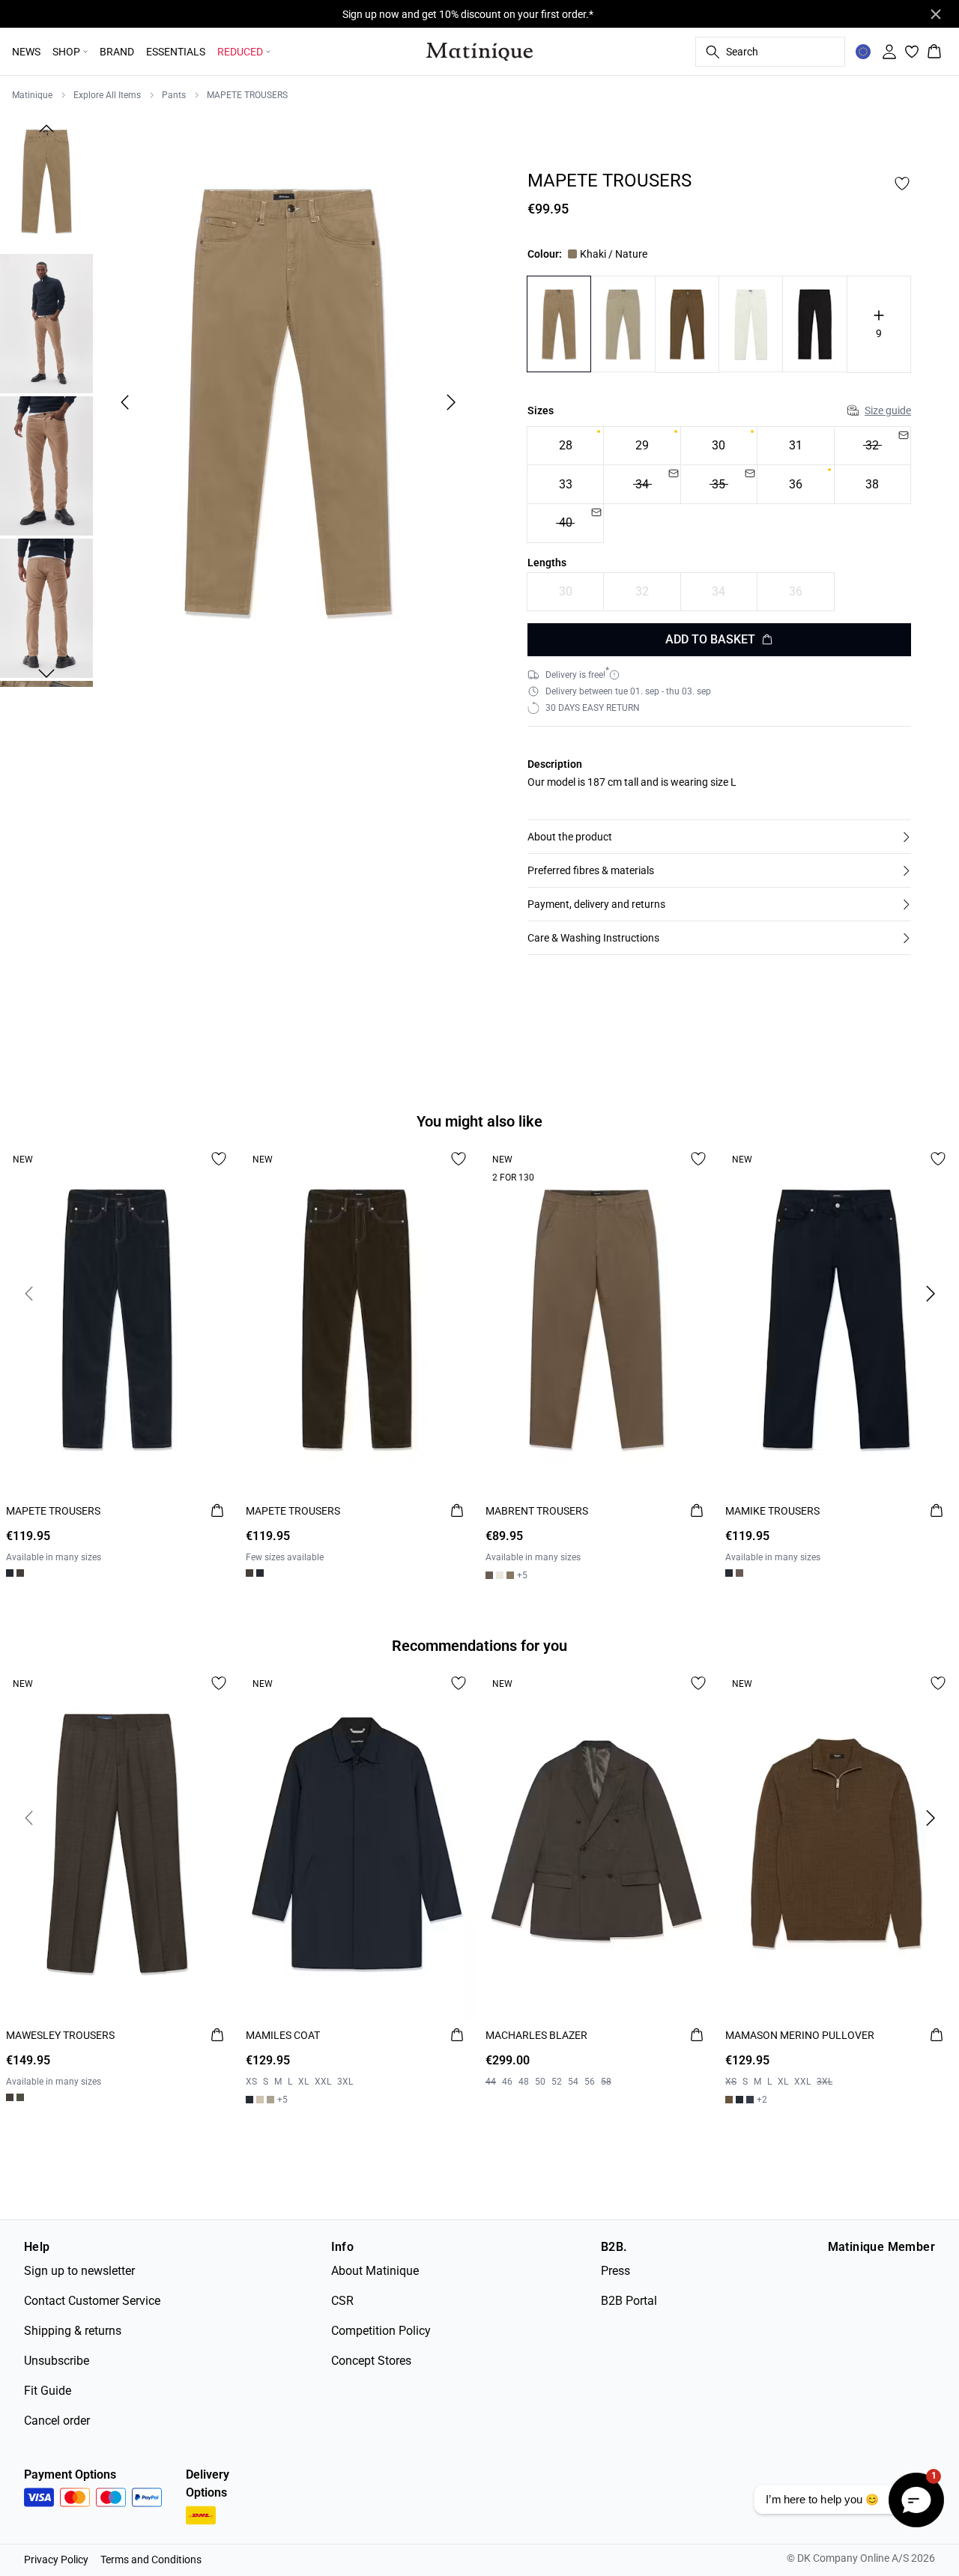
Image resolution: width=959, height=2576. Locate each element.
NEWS (26, 52)
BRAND (117, 52)
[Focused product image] (288, 402)
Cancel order (57, 2421)
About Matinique (375, 2271)
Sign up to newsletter (79, 2271)
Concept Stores (371, 2361)
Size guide (888, 410)
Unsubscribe (57, 2361)
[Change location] (863, 52)
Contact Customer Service (92, 2301)
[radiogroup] (719, 485)
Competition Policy (381, 2331)
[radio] (565, 446)
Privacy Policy (56, 2560)
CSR (342, 2301)
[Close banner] (936, 14)
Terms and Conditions (151, 2560)
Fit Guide (48, 2391)
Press (615, 2271)
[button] (719, 837)
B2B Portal (629, 2301)
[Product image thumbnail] (46, 181)
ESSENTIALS (176, 52)
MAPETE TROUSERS (247, 95)
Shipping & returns (73, 2331)
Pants (174, 95)
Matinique (32, 95)
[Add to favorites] (902, 184)
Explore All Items (107, 95)
